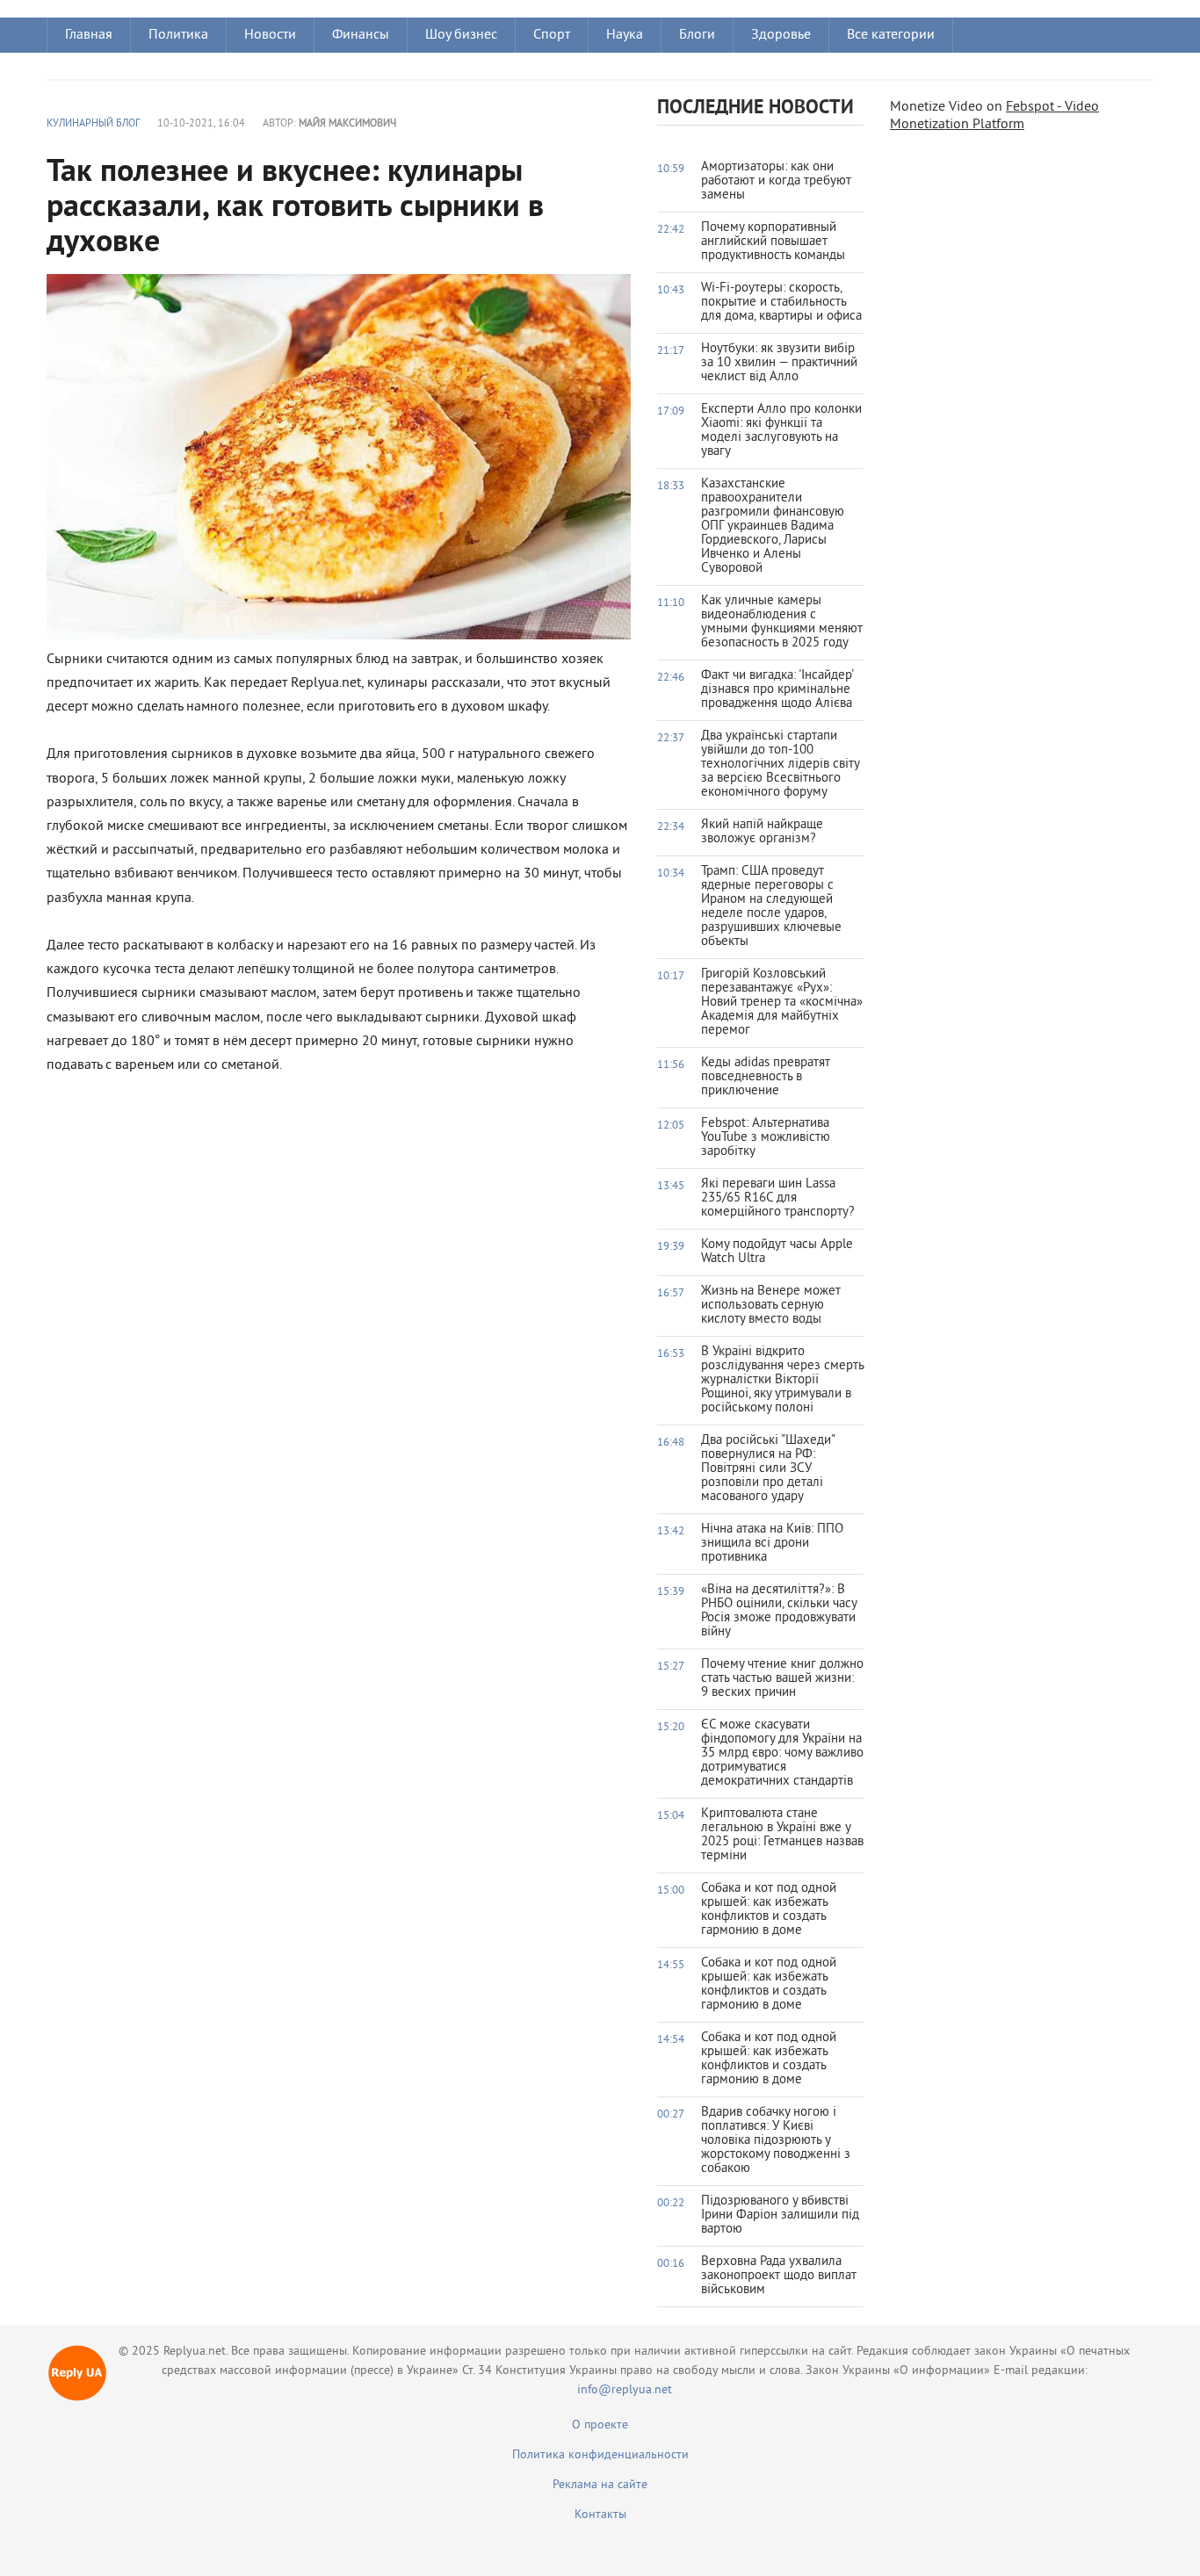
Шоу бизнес (461, 35)
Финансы (361, 35)
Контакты (600, 2515)
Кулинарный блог (93, 124)
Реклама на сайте (600, 2485)
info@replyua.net (625, 2390)
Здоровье (781, 35)
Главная (89, 35)
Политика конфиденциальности (600, 2455)
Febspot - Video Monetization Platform (994, 116)
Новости (270, 35)
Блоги (697, 35)
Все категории (891, 35)
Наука (625, 35)
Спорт (552, 35)
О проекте (600, 2425)
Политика (178, 35)
